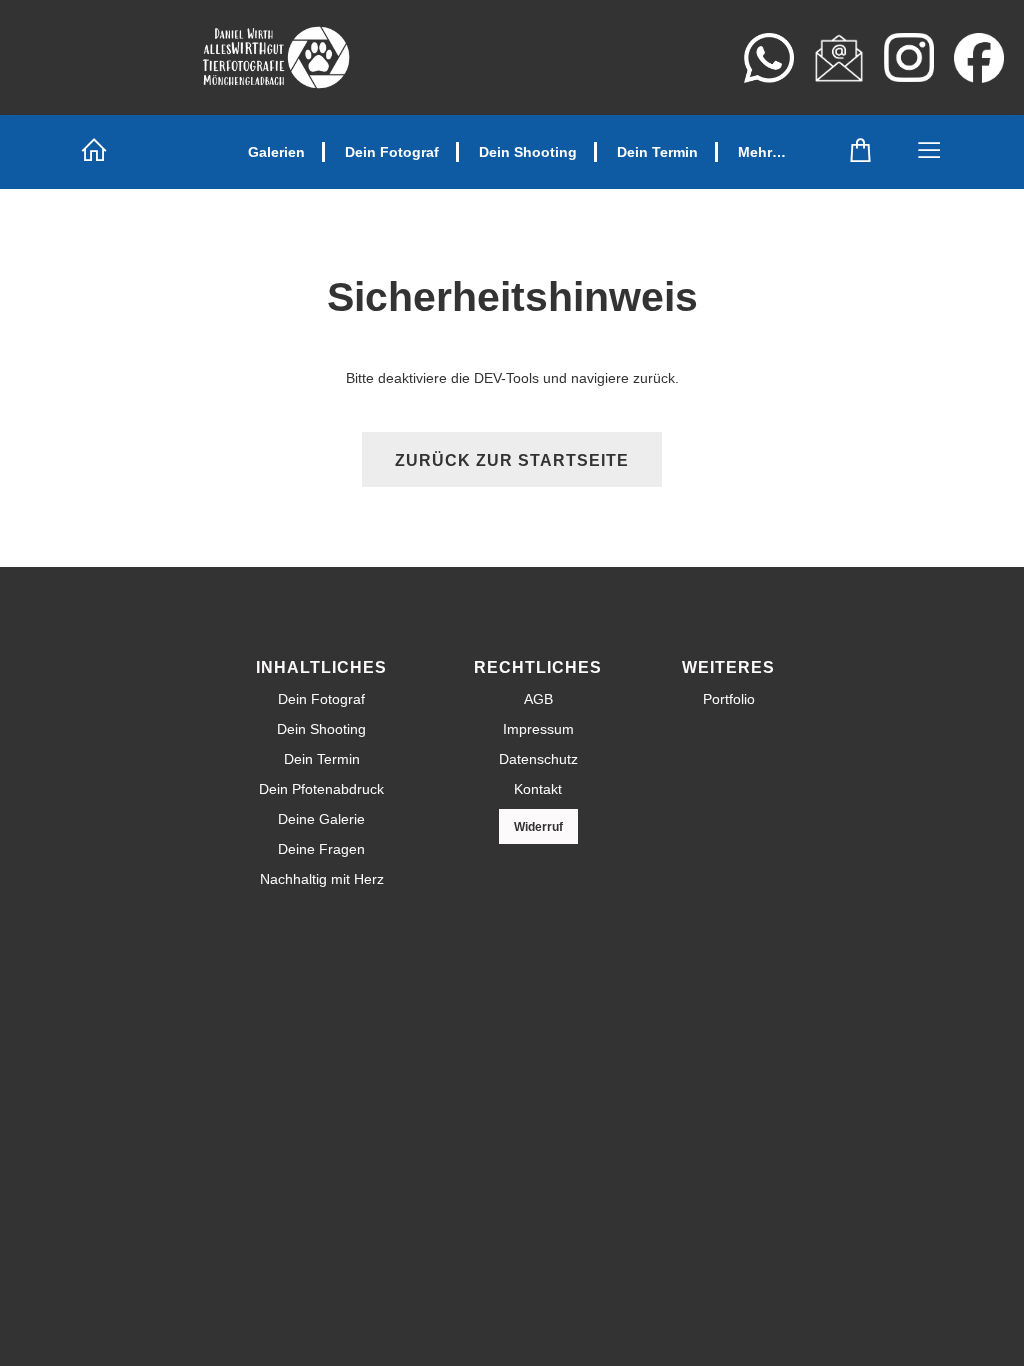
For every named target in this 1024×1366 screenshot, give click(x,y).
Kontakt (538, 789)
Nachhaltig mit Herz (322, 879)
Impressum (538, 729)
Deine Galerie (321, 819)
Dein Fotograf (392, 152)
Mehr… (762, 152)
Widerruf (538, 827)
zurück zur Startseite (512, 460)
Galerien (276, 152)
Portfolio (729, 699)
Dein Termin (657, 152)
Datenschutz (538, 759)
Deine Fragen (321, 849)
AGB (538, 699)
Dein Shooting (528, 152)
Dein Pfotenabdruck (321, 789)
